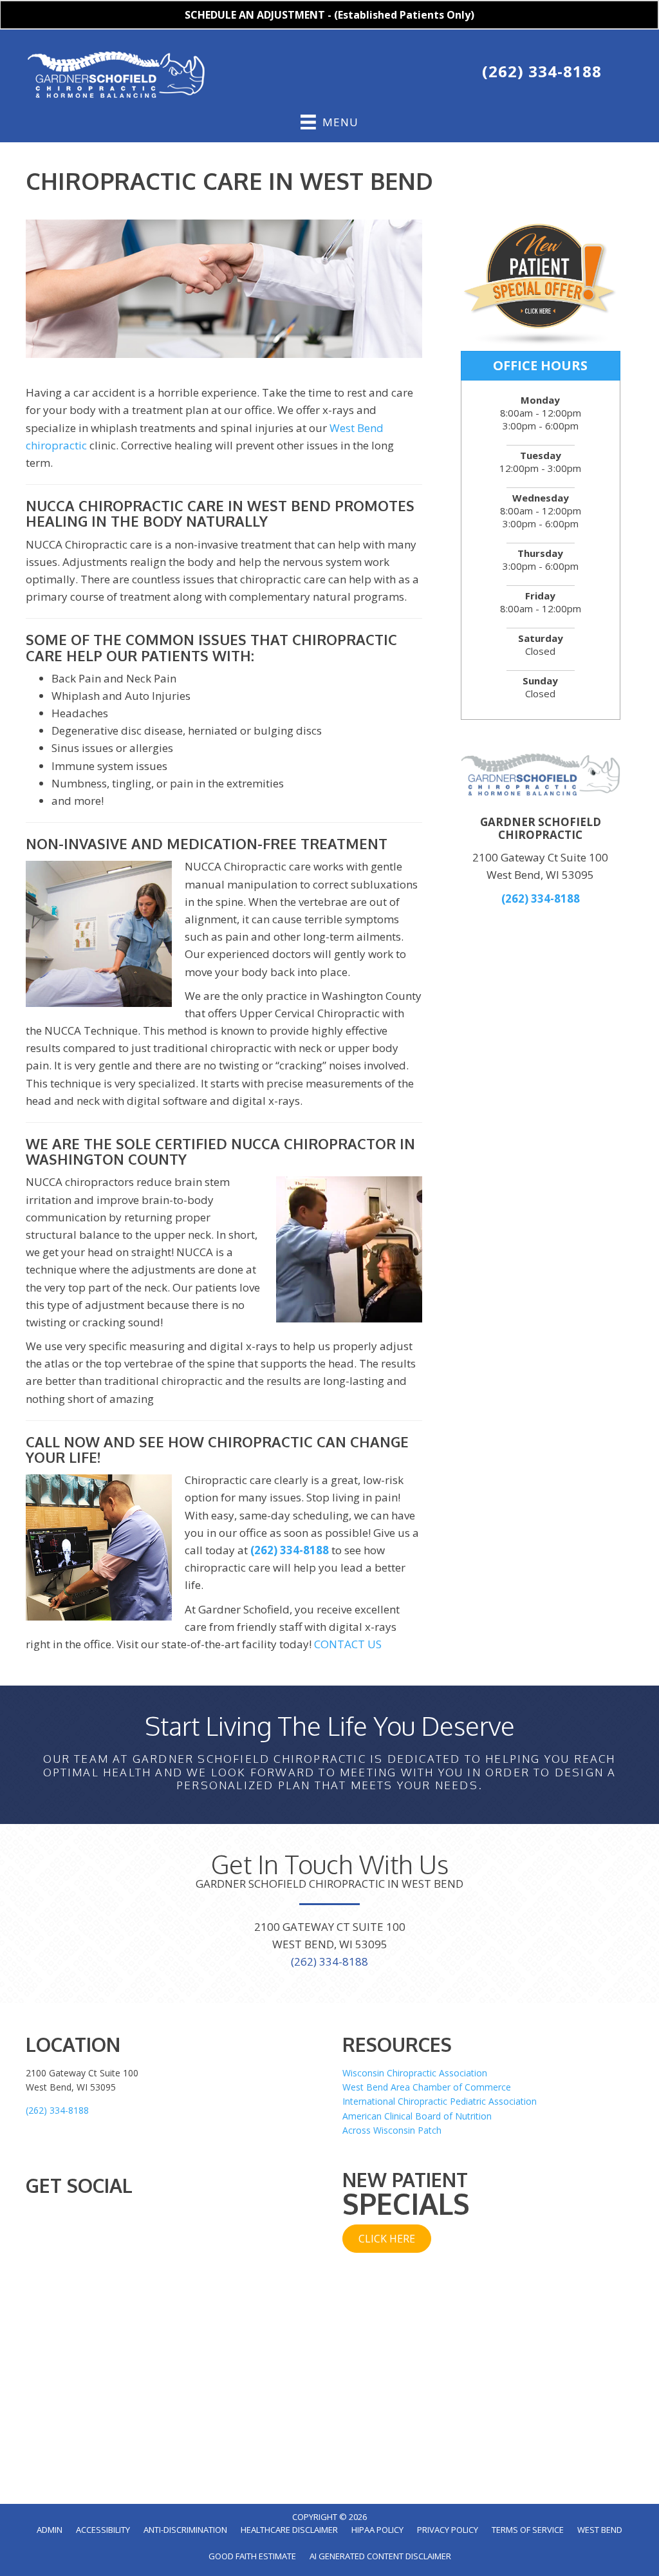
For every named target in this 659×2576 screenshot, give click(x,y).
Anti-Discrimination (185, 2530)
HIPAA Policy (377, 2530)
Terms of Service (528, 2530)
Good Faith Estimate (252, 2556)
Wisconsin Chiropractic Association (415, 2073)
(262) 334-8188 (542, 71)
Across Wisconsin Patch (392, 2130)
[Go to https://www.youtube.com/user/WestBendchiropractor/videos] (387, 74)
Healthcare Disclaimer (289, 2530)
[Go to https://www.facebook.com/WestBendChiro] (333, 74)
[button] (387, 2239)
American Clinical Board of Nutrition (417, 2116)
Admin (50, 2530)
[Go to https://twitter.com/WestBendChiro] (360, 74)
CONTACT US (348, 1644)
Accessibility (103, 2530)
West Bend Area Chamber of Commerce (427, 2087)
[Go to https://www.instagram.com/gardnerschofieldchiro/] (414, 74)
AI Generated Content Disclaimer (380, 2556)
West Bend (600, 2530)
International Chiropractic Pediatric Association (440, 2101)
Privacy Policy (448, 2530)
